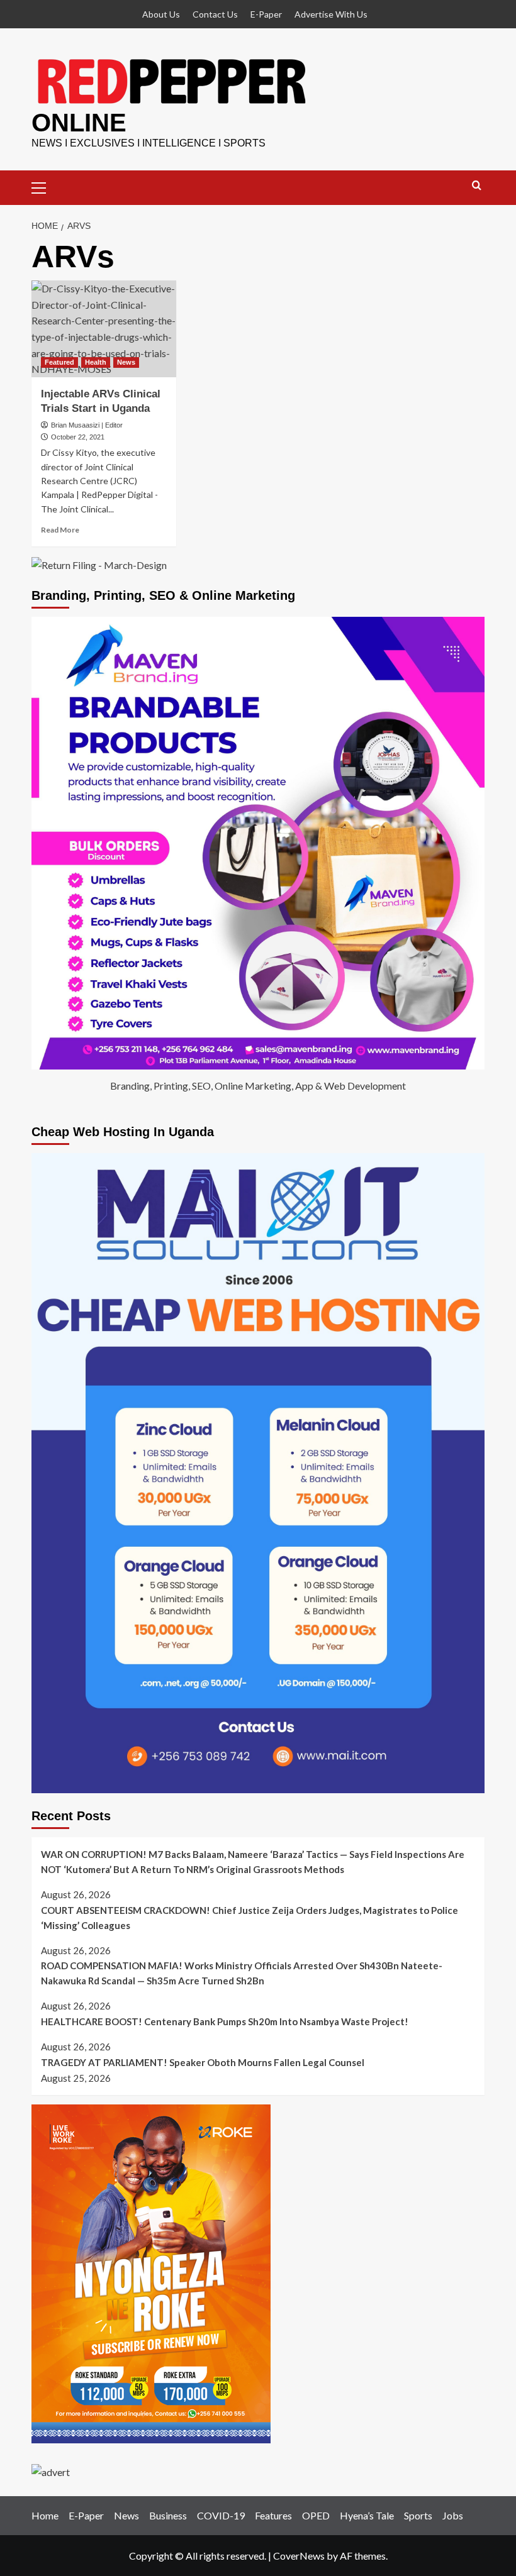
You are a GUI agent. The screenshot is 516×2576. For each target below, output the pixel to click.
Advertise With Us (331, 14)
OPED (316, 2515)
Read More (60, 530)
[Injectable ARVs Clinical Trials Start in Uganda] (104, 329)
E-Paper (266, 14)
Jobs (453, 2515)
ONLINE (79, 123)
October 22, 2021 (78, 437)
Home (45, 2515)
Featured (59, 362)
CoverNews (299, 2556)
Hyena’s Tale (367, 2515)
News (126, 362)
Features (273, 2515)
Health (96, 362)
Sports (418, 2515)
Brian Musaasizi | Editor (87, 425)
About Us (161, 14)
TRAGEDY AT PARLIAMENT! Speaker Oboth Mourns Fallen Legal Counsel (203, 2062)
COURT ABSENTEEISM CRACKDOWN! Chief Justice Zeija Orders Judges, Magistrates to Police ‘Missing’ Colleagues (250, 1918)
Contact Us (215, 14)
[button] (44, 186)
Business (168, 2515)
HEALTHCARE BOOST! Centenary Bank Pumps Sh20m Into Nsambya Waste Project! (225, 2021)
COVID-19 (221, 2515)
